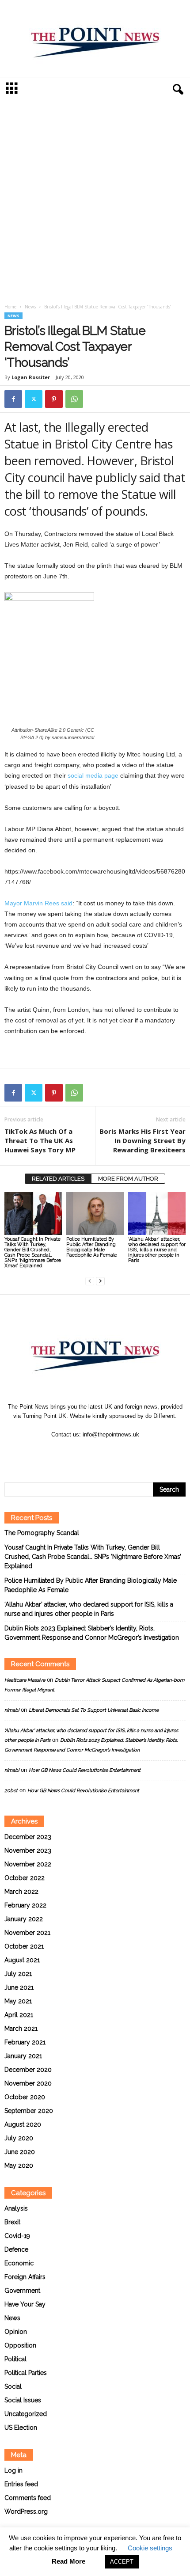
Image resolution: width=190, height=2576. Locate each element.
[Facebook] (13, 399)
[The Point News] (95, 38)
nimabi (12, 1710)
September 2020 (29, 2111)
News (30, 307)
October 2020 (25, 2097)
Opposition (20, 2345)
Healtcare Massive (25, 1680)
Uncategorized (26, 2414)
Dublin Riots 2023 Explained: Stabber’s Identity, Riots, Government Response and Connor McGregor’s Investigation (92, 1633)
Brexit (12, 2222)
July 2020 (19, 2138)
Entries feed (21, 2484)
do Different (160, 1416)
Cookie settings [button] (150, 2548)
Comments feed (28, 2498)
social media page (92, 775)
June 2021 (19, 1987)
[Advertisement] (95, 204)
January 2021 (23, 2056)
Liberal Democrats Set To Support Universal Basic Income (94, 1710)
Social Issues (23, 2400)
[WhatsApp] (74, 399)
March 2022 (21, 1892)
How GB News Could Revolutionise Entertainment (85, 1770)
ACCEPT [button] (122, 2562)
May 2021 (18, 2001)
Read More (68, 2561)
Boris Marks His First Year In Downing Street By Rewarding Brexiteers (142, 1140)
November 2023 (28, 1850)
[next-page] (100, 1281)
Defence (16, 2249)
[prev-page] (90, 1281)
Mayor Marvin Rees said (38, 903)
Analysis (16, 2208)
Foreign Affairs (25, 2277)
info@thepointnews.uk (111, 1434)
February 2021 (25, 2042)
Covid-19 (17, 2236)
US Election (21, 2428)
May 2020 (19, 2166)
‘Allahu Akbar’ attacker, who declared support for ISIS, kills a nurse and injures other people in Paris (157, 1250)
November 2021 (27, 1933)
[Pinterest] (54, 399)
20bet (11, 1791)
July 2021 (18, 1974)
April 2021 (19, 2015)
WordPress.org (26, 2511)
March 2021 (21, 2029)
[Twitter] (34, 399)
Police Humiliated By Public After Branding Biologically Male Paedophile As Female (92, 1247)
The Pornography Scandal (42, 1533)
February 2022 (25, 1905)
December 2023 (28, 1837)
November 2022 (28, 1864)
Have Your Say (25, 2304)
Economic (19, 2263)
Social (13, 2386)
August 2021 (22, 1960)
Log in (13, 2470)
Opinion (16, 2332)
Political (15, 2359)
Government (22, 2291)
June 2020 (20, 2152)
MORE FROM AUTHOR (128, 1179)
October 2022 (25, 1878)
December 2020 (28, 2070)
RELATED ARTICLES (58, 1179)
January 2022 (24, 1919)
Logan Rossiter (31, 377)
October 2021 (24, 1946)
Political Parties (26, 2373)
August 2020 (23, 2124)
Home (10, 307)
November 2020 (28, 2083)
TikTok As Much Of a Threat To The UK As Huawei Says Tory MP (40, 1140)
